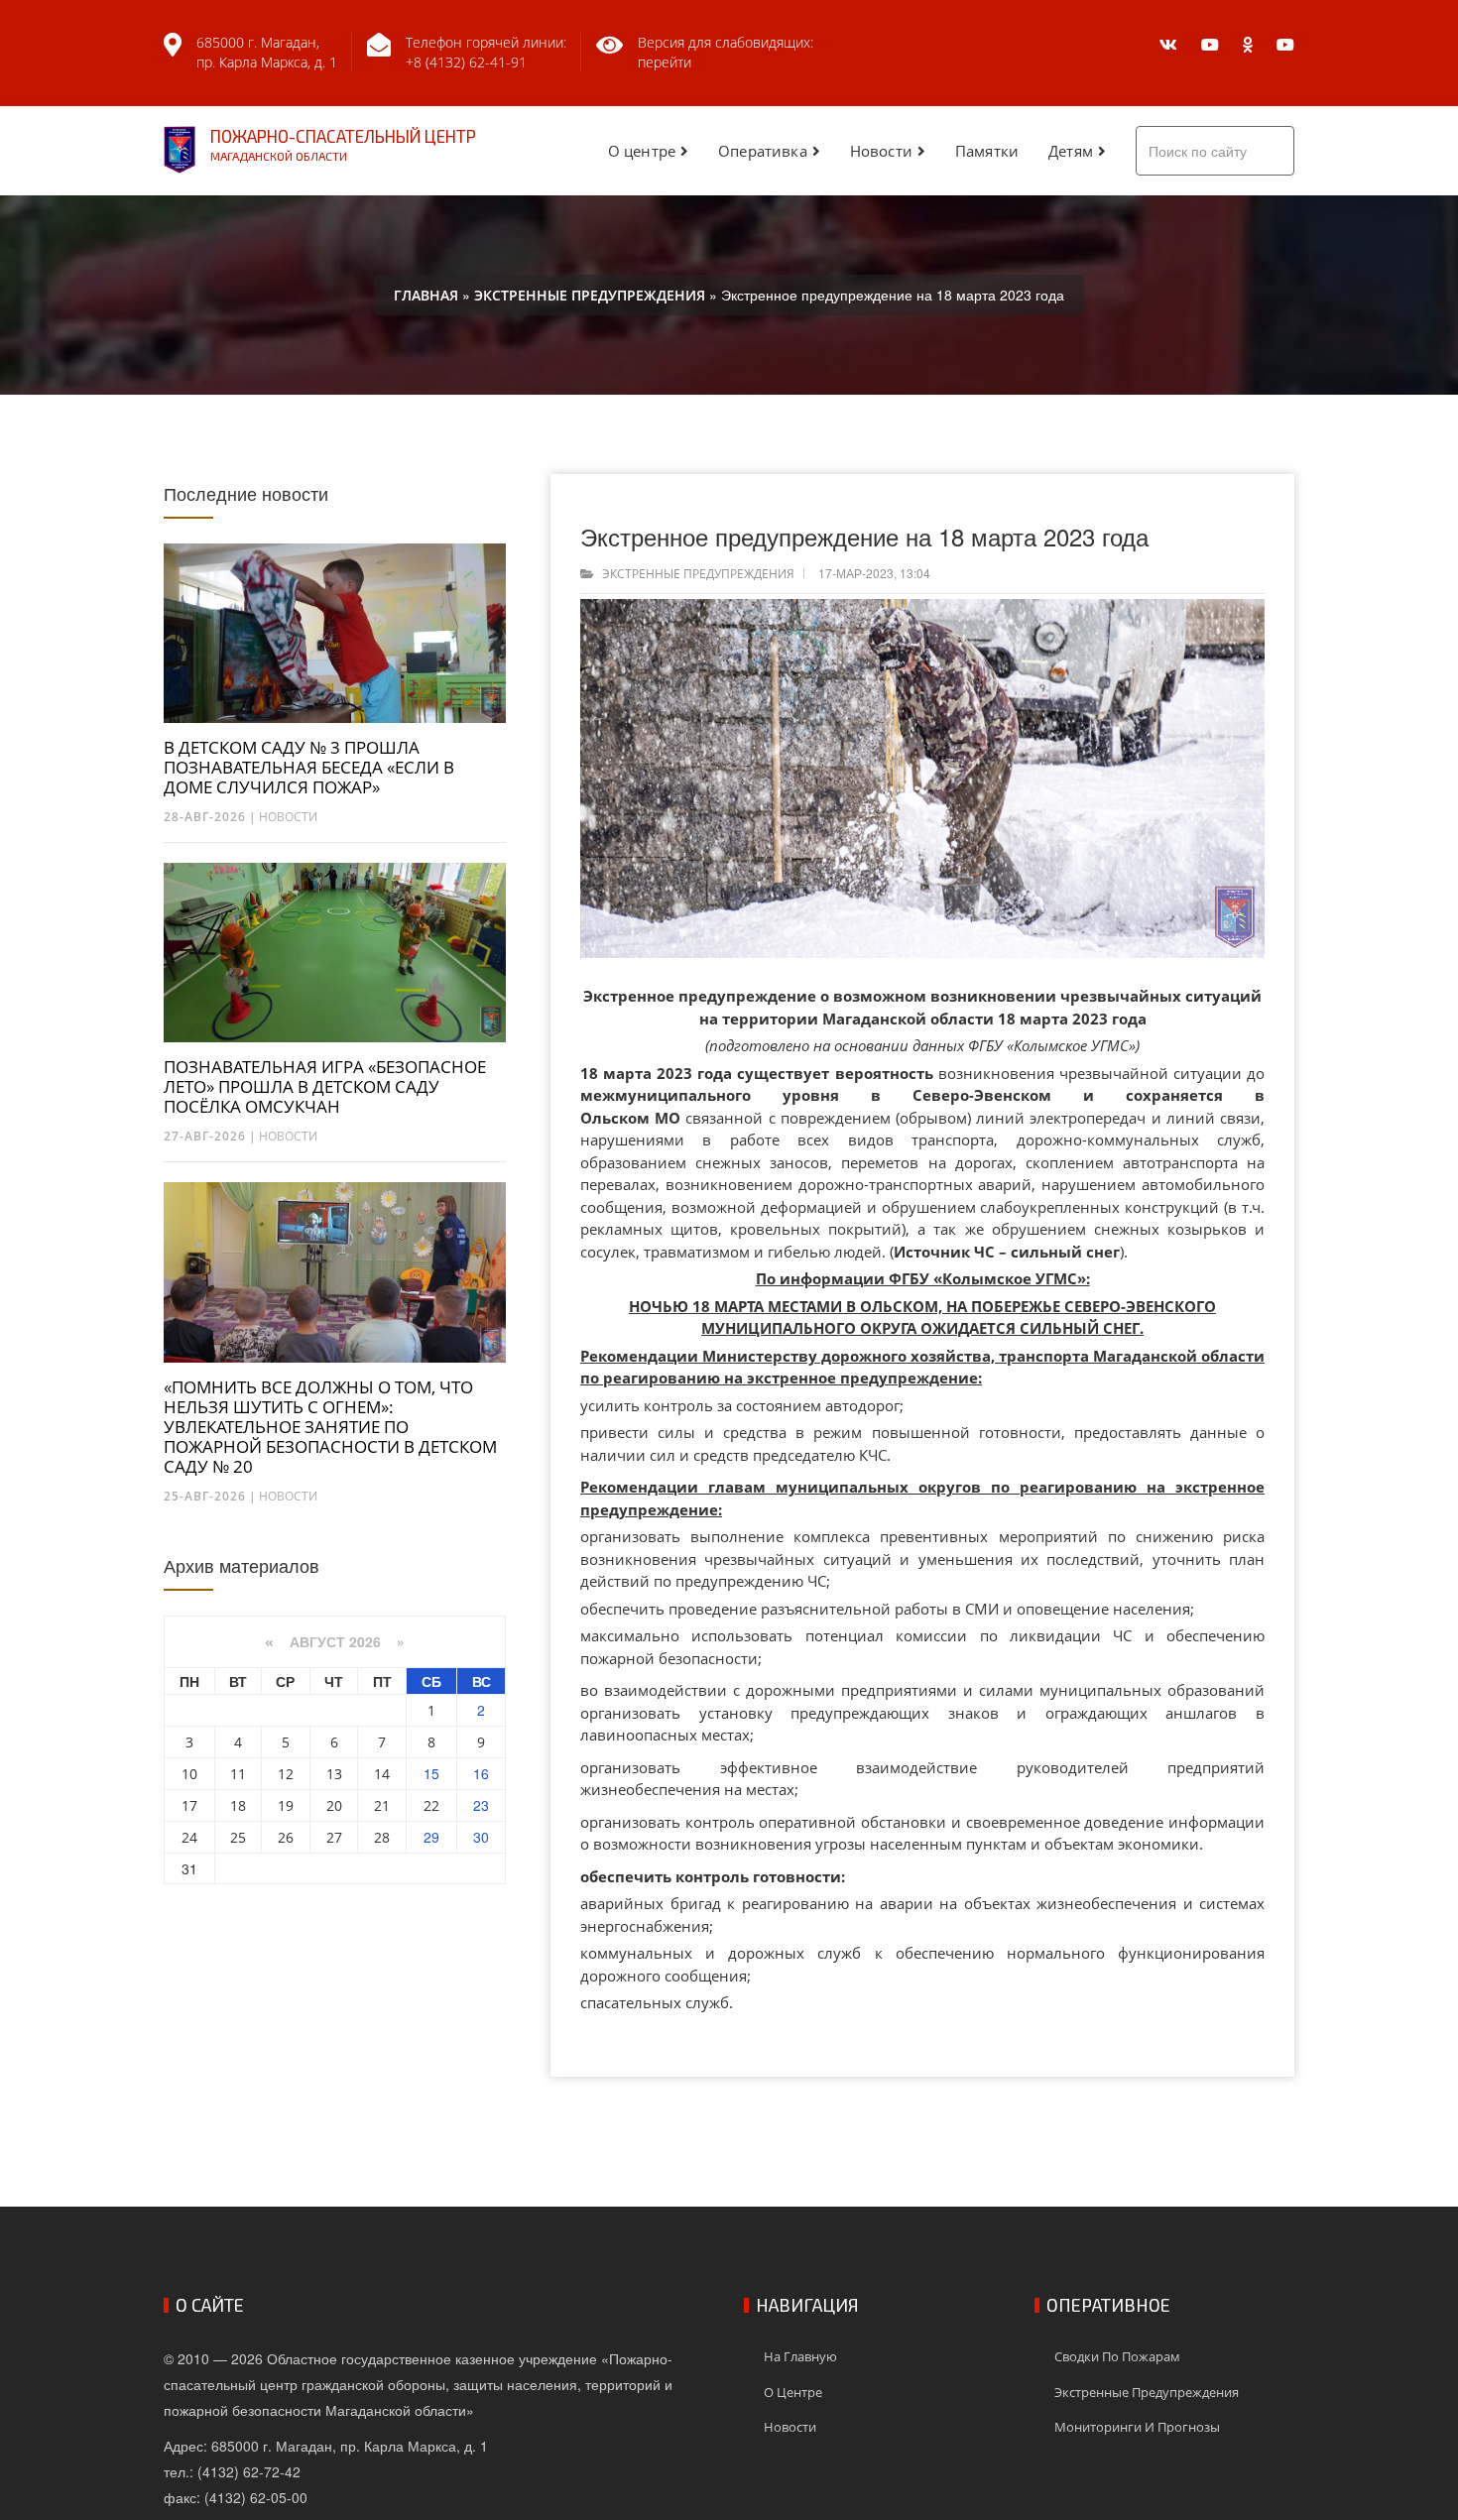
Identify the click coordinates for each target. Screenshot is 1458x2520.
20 (334, 1805)
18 (238, 1805)
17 (189, 1805)
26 (286, 1837)
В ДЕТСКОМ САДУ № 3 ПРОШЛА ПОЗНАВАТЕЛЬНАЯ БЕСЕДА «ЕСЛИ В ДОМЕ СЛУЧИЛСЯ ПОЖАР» (309, 768)
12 (286, 1774)
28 (382, 1837)
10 (189, 1774)
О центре (642, 151)
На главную (800, 2356)
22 (431, 1805)
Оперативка (763, 151)
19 (286, 1805)
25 (238, 1837)
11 (238, 1774)
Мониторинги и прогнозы (1137, 2427)
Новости (881, 151)
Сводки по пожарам (1117, 2356)
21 (382, 1805)
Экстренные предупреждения (698, 574)
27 (334, 1837)
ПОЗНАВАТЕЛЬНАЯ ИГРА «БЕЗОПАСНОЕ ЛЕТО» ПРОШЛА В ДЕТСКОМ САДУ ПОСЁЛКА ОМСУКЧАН (325, 1087)
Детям (1071, 151)
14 (382, 1774)
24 (189, 1837)
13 (334, 1774)
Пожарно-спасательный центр (343, 144)
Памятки (987, 151)
